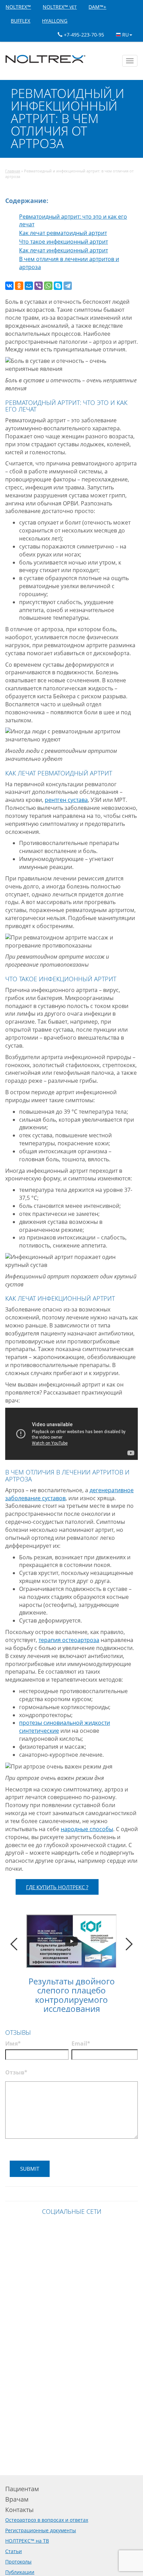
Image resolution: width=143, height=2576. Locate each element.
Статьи (14, 2551)
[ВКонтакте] (9, 286)
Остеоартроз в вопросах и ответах (47, 2520)
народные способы (87, 1829)
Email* (81, 2043)
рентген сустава (66, 800)
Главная (13, 171)
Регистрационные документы (41, 2530)
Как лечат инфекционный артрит (64, 250)
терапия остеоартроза (69, 1640)
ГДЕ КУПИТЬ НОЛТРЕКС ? (57, 1887)
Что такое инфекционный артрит (64, 242)
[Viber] (39, 286)
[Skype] (58, 286)
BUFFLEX (20, 21)
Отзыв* (16, 2072)
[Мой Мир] (29, 286)
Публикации (20, 2572)
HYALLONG (55, 21)
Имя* (13, 2043)
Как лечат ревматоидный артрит (63, 233)
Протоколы (18, 2562)
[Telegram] (68, 286)
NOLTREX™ (18, 7)
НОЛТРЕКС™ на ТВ (27, 2541)
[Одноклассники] (19, 286)
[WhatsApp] (48, 286)
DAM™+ (97, 7)
